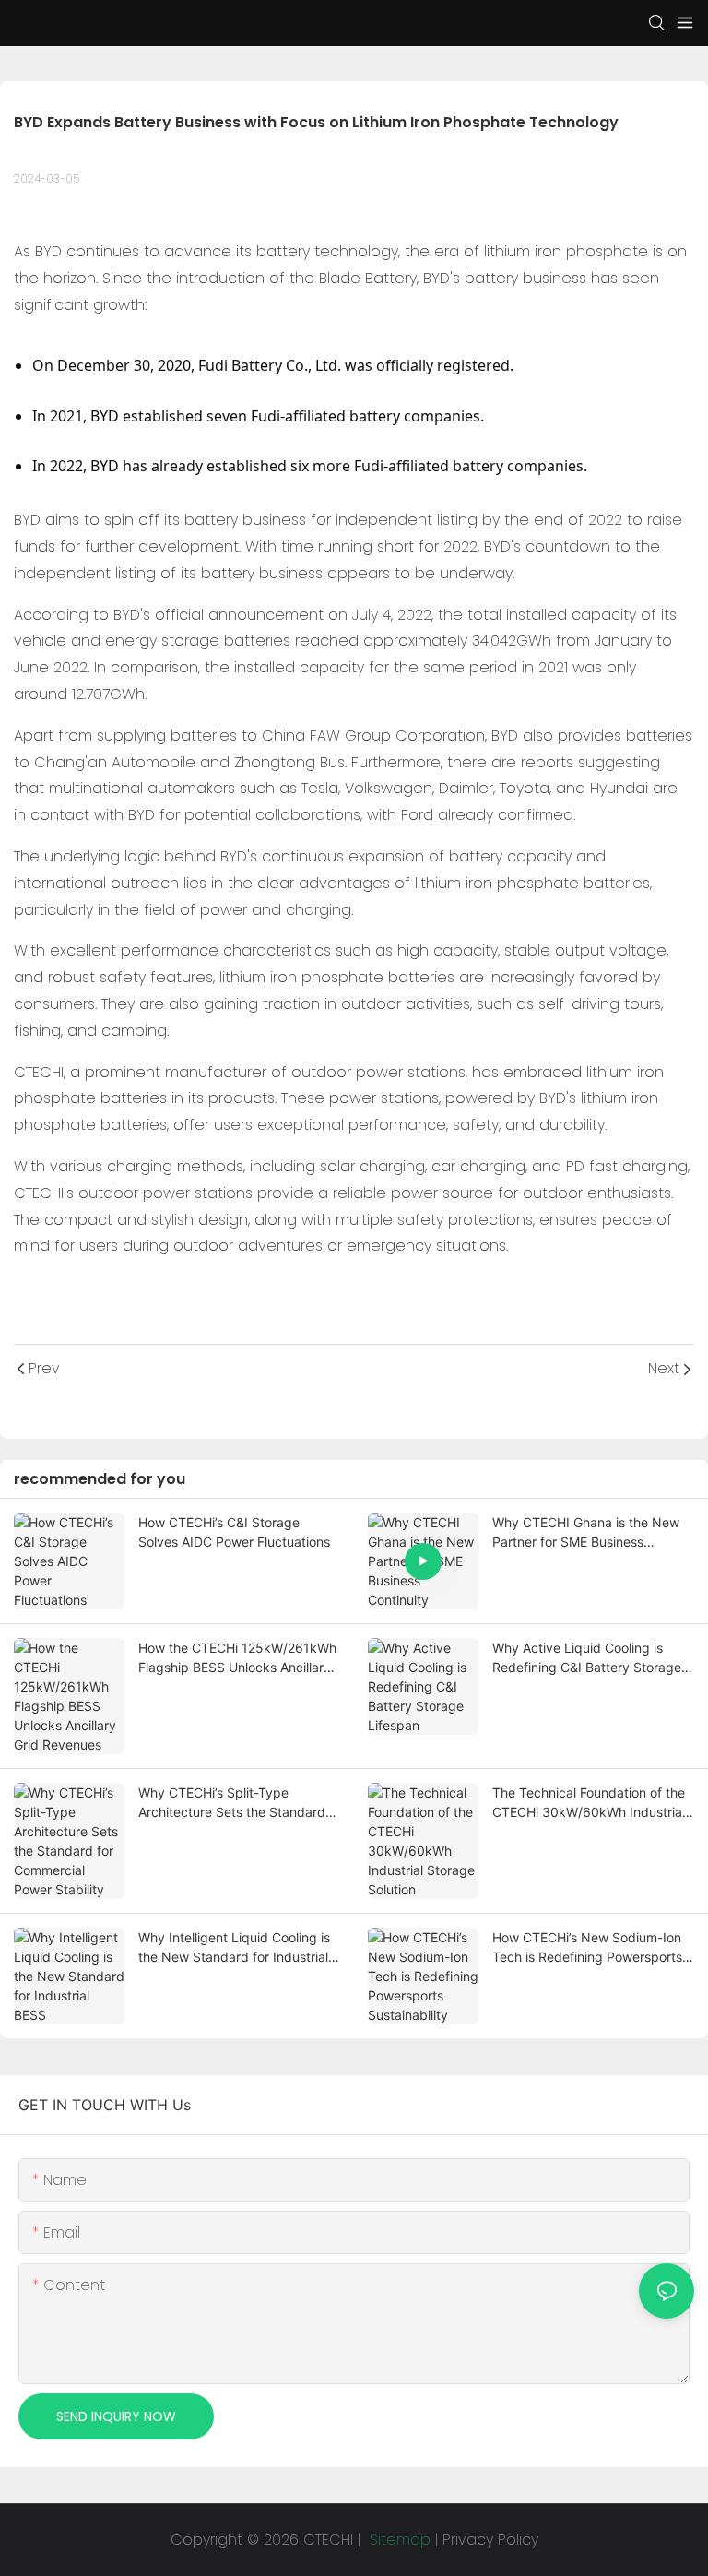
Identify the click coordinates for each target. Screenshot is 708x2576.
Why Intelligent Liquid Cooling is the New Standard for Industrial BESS (234, 1948)
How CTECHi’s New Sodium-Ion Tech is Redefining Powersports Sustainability (587, 1948)
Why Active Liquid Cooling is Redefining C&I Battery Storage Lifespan (587, 1658)
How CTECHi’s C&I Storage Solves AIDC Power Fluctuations (234, 1532)
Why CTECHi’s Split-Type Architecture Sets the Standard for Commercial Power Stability (232, 1803)
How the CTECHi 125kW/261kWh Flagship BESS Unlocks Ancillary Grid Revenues (237, 1658)
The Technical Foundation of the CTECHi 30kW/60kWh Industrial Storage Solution (589, 1803)
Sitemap (398, 2540)
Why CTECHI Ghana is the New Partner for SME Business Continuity (586, 1533)
